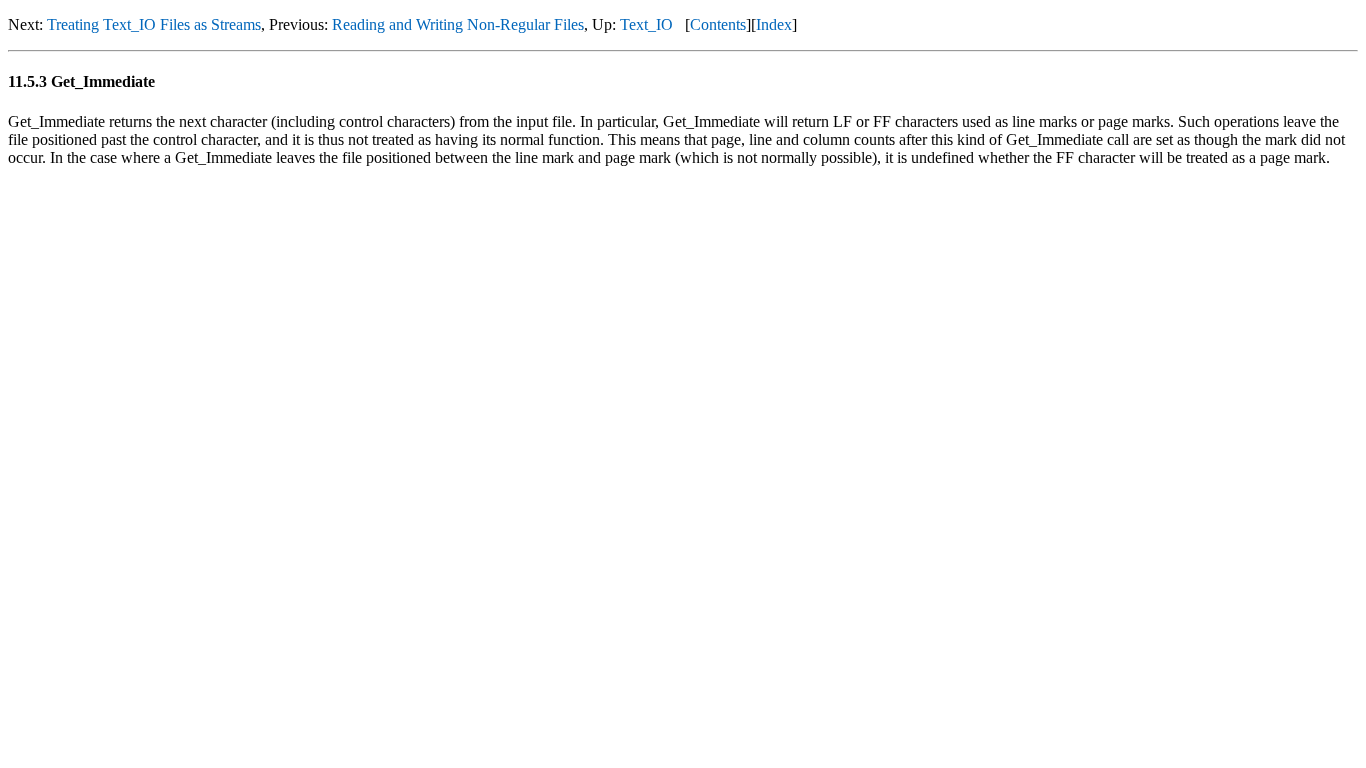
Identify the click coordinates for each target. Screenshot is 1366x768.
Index (774, 24)
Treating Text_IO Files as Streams (154, 24)
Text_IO (646, 24)
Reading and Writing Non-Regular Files (458, 24)
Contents (718, 24)
